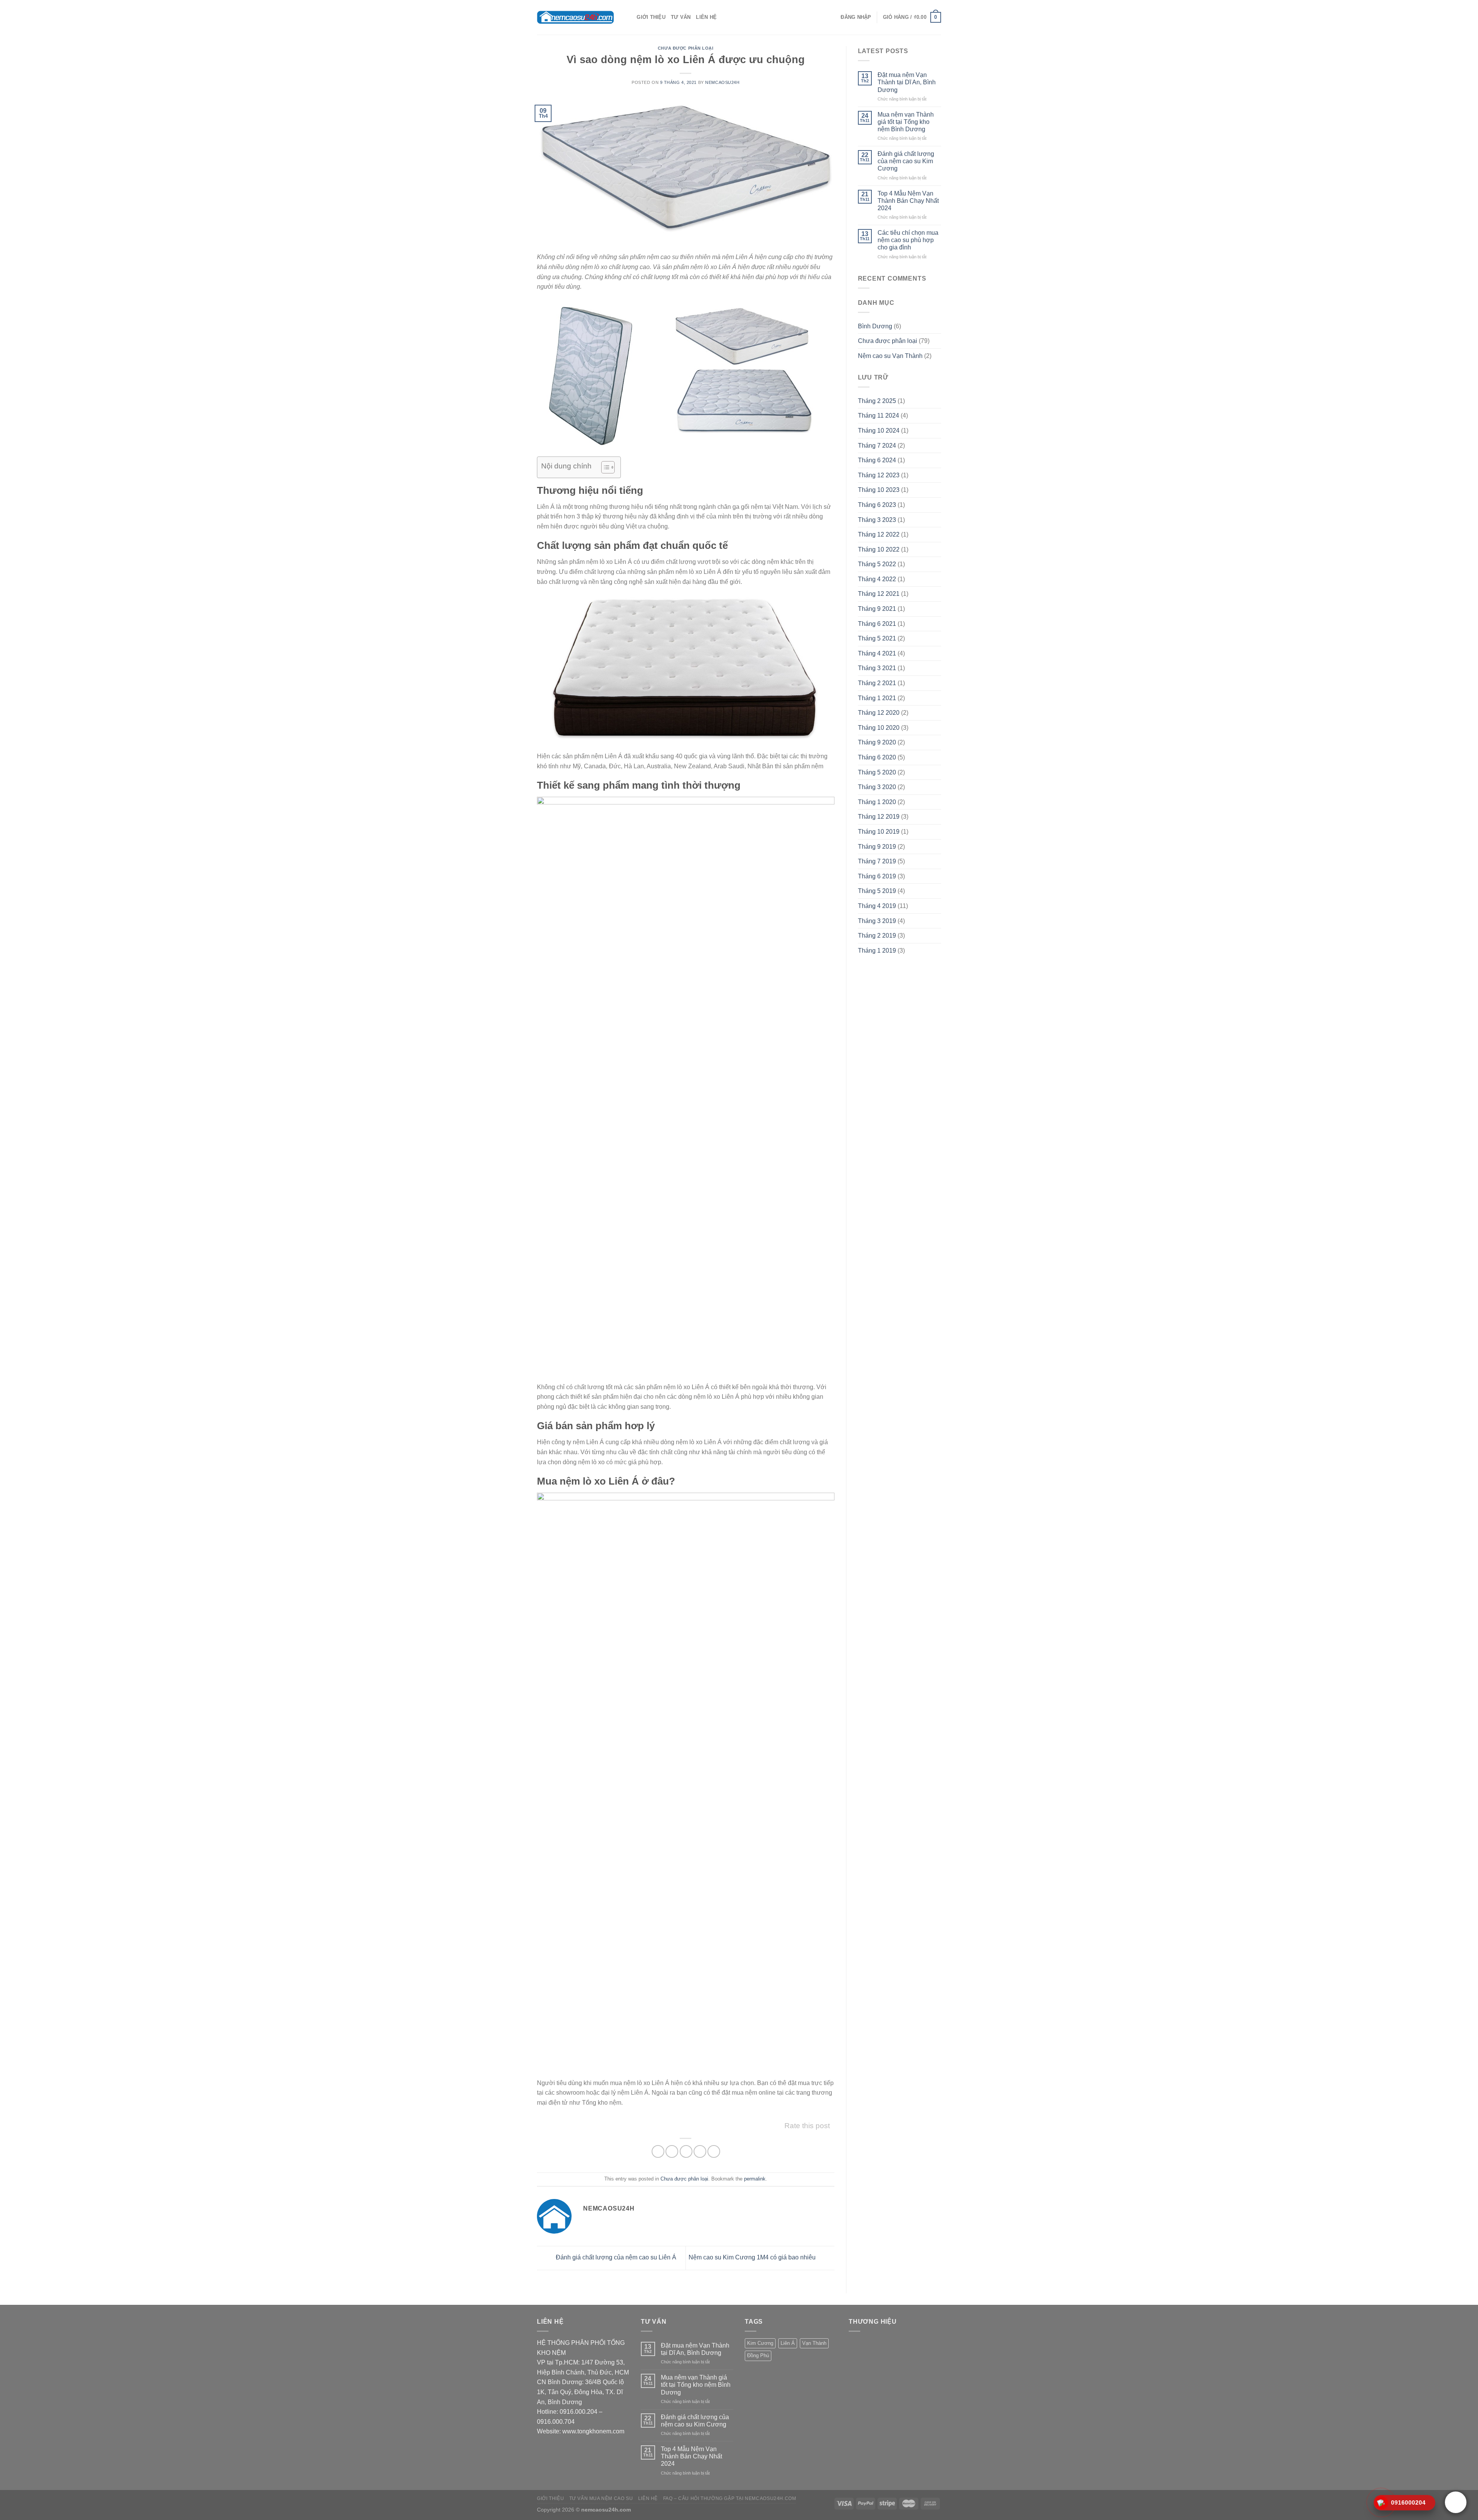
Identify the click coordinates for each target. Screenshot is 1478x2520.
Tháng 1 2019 (877, 951)
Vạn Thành (814, 2343)
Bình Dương (875, 326)
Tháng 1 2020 (877, 802)
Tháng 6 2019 (877, 876)
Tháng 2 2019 (877, 936)
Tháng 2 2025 (877, 401)
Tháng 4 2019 (877, 906)
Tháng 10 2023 (879, 490)
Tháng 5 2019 (877, 891)
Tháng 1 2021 (877, 698)
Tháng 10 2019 (879, 832)
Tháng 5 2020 (877, 772)
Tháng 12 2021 (879, 594)
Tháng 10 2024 (879, 431)
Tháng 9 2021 (877, 609)
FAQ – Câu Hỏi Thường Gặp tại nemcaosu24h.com (730, 2498)
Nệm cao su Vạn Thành (890, 356)
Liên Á (788, 2343)
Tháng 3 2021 (877, 668)
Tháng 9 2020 (877, 742)
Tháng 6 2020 (877, 757)
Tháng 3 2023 (877, 520)
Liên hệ (706, 17)
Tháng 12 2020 (879, 713)
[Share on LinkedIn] (714, 2151)
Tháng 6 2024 (877, 460)
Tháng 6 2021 (877, 624)
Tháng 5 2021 (877, 638)
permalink (755, 2179)
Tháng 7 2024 (877, 446)
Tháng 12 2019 (879, 817)
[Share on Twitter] (672, 2151)
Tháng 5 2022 (877, 564)
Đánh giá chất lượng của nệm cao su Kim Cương (906, 161)
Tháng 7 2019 (877, 861)
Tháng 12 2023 (879, 475)
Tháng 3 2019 (877, 921)
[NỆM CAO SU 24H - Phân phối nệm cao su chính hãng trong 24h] (575, 17)
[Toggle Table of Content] (604, 467)
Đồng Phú (758, 2355)
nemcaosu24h (722, 82)
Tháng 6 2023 (877, 505)
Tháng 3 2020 (877, 787)
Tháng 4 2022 (877, 579)
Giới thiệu (651, 17)
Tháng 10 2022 (879, 549)
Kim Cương (760, 2343)
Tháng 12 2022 (879, 534)
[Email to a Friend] (686, 2151)
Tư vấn (681, 17)
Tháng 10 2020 (879, 728)
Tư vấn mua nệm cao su (601, 2498)
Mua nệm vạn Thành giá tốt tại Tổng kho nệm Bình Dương (906, 122)
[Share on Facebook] (658, 2151)
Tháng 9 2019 (877, 847)
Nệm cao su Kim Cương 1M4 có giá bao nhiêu (753, 2258)
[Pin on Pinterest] (700, 2151)
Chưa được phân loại (686, 48)
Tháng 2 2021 (877, 683)
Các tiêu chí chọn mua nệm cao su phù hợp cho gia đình (908, 240)
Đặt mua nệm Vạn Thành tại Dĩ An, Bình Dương (907, 82)
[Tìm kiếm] (628, 17)
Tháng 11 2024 (879, 416)
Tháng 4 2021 (877, 653)
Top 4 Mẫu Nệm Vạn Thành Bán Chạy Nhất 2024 (908, 201)
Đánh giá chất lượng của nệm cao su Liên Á (615, 2258)
